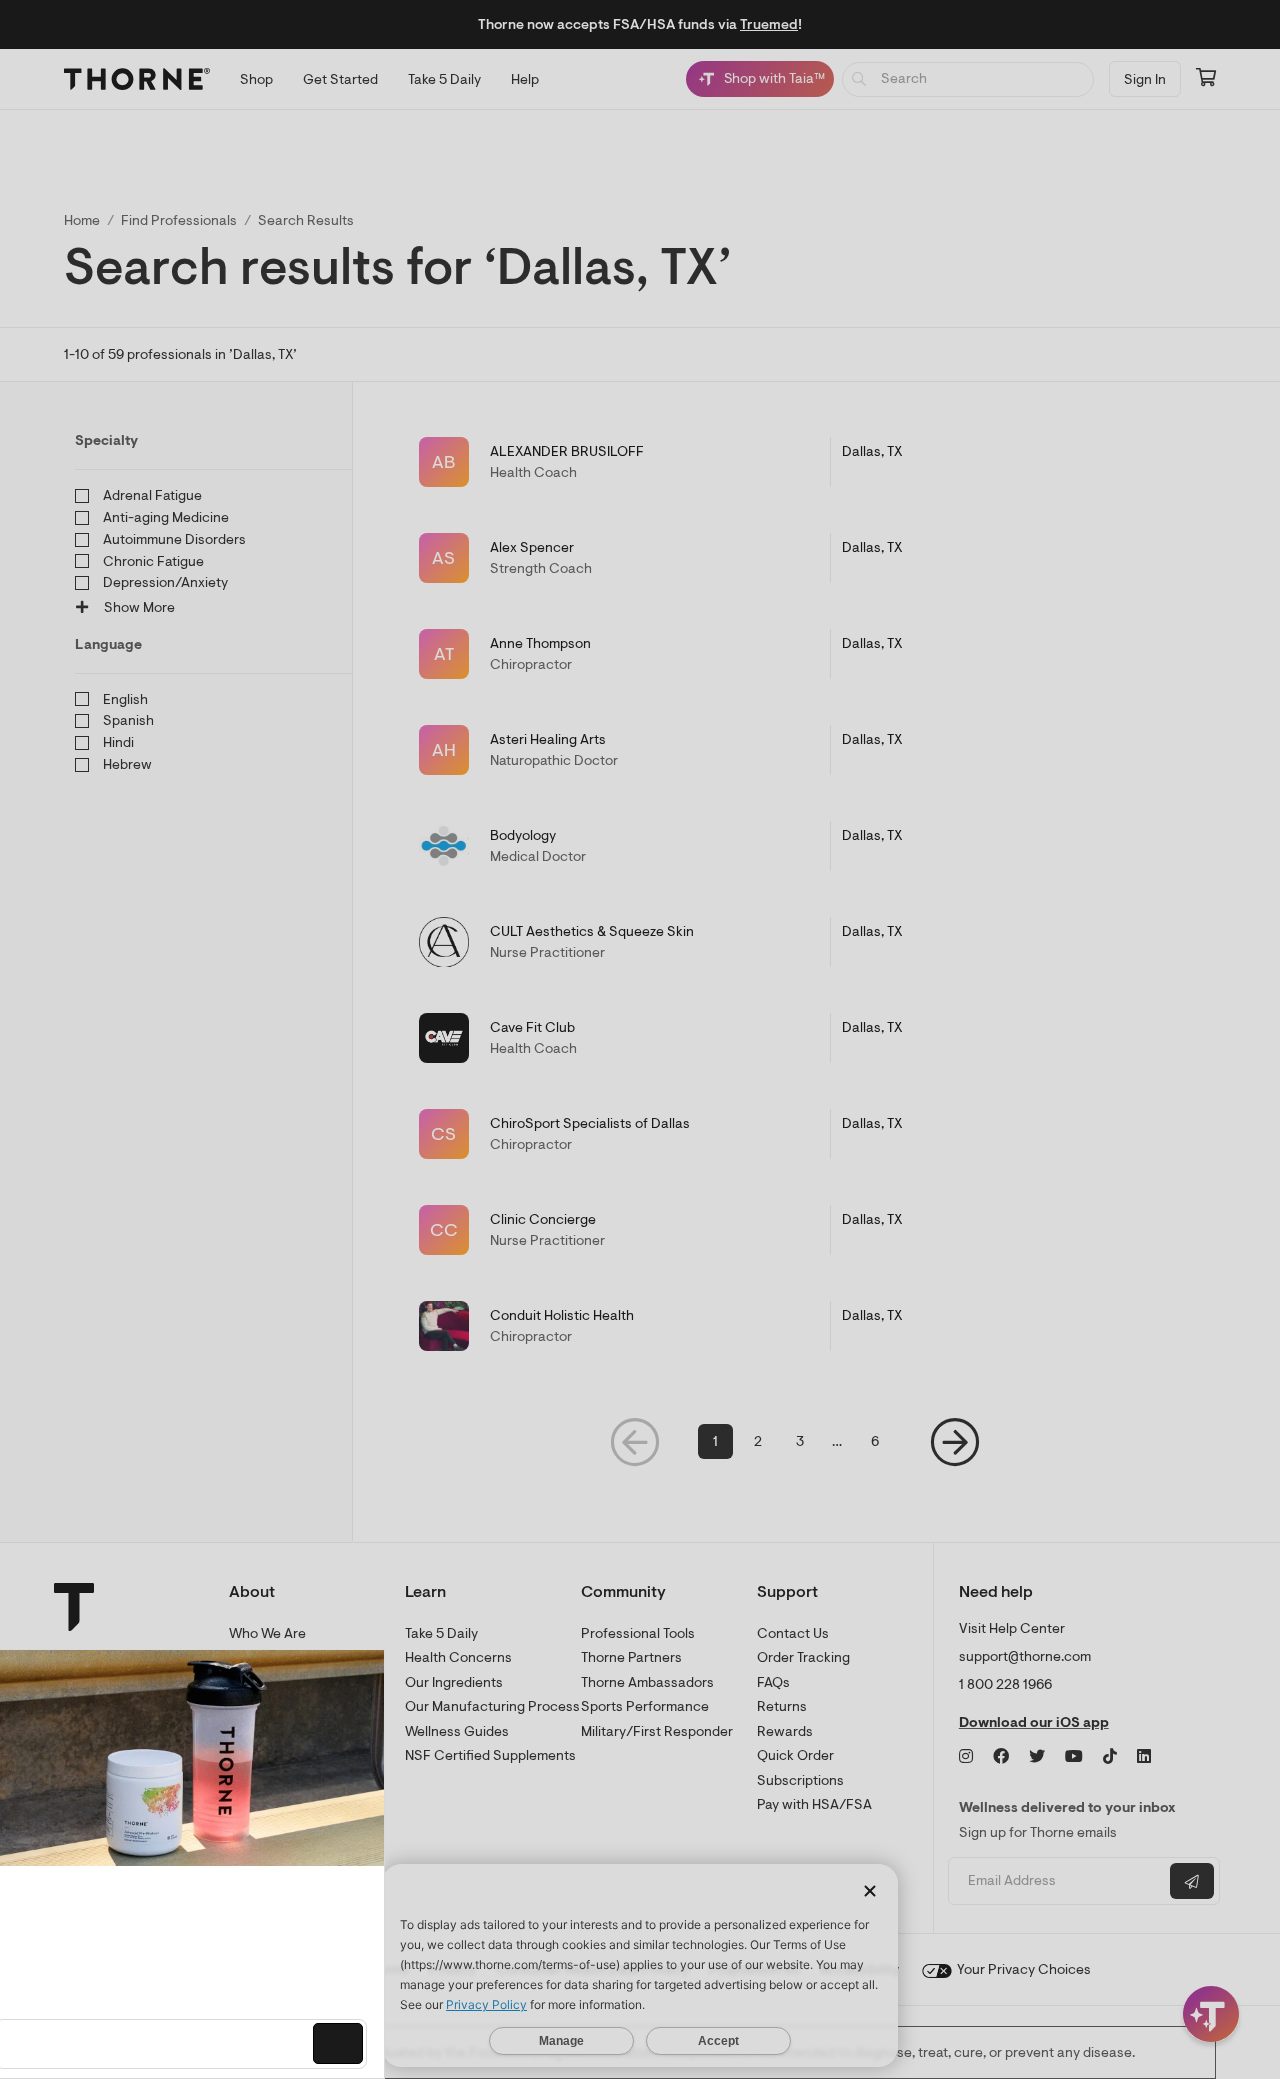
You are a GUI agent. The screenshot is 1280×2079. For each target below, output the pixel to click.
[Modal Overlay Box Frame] (206, 1864)
